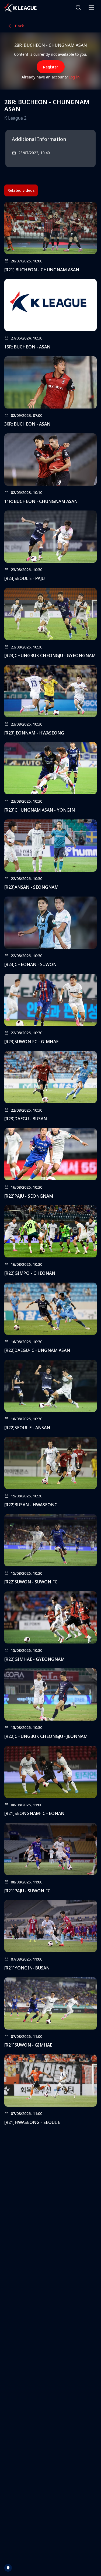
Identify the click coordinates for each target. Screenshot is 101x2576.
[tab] (21, 190)
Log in (74, 77)
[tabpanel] (50, 1165)
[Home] (20, 8)
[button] (78, 8)
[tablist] (21, 190)
